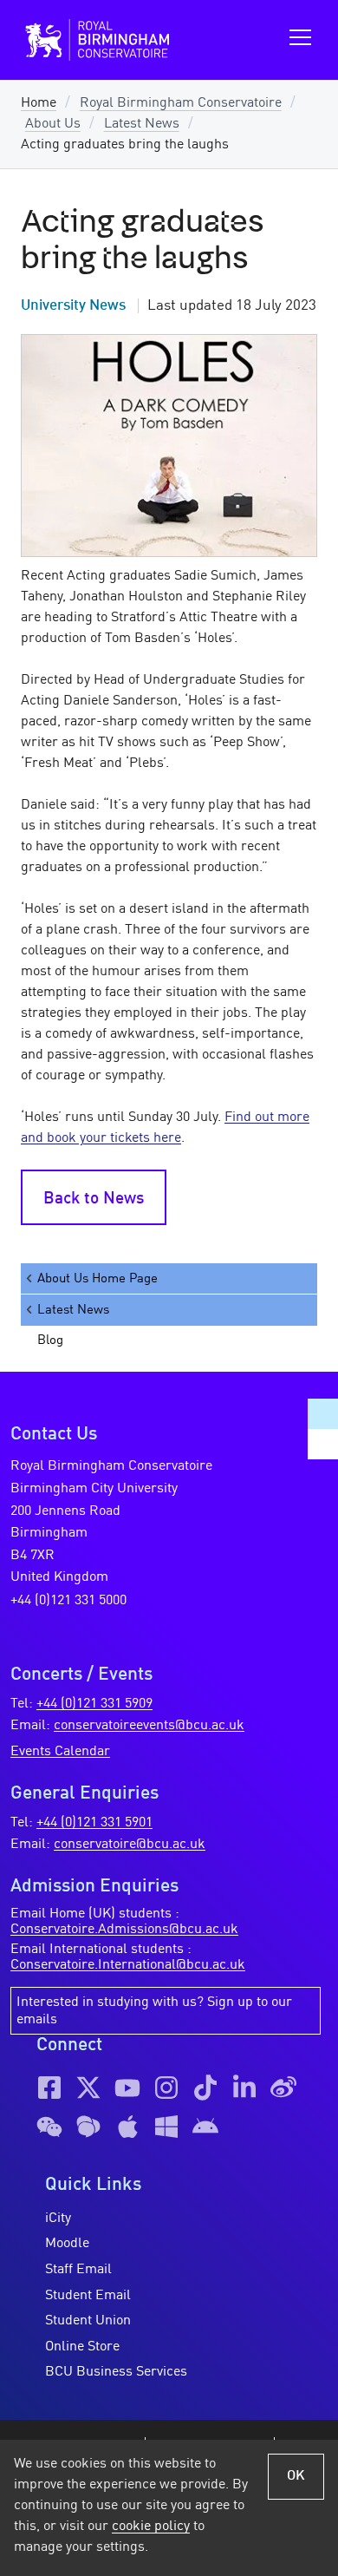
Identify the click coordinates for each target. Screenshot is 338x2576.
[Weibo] (283, 2088)
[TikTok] (205, 2088)
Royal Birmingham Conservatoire (181, 103)
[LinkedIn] (244, 2088)
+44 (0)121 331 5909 (94, 1704)
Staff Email (78, 2270)
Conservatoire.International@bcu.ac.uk (128, 1965)
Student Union (88, 2321)
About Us (53, 124)
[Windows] (166, 2127)
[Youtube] (127, 2088)
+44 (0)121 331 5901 (94, 1823)
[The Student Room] (88, 2127)
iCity (58, 2219)
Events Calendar (60, 1752)
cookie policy (151, 2527)
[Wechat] (49, 2127)
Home (39, 103)
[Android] (205, 2127)
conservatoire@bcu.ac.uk (130, 1845)
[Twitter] (88, 2088)
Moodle (67, 2244)
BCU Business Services (116, 2372)
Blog (50, 1340)
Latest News (142, 124)
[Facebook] (49, 2088)
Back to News (94, 1199)
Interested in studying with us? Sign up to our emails (154, 2011)
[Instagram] (166, 2088)
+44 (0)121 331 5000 (68, 1601)
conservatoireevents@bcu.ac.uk (149, 1726)
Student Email (88, 2296)
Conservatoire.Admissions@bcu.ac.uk (124, 1930)
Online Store (82, 2347)
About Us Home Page (97, 1279)
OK (296, 2476)
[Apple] (127, 2127)
